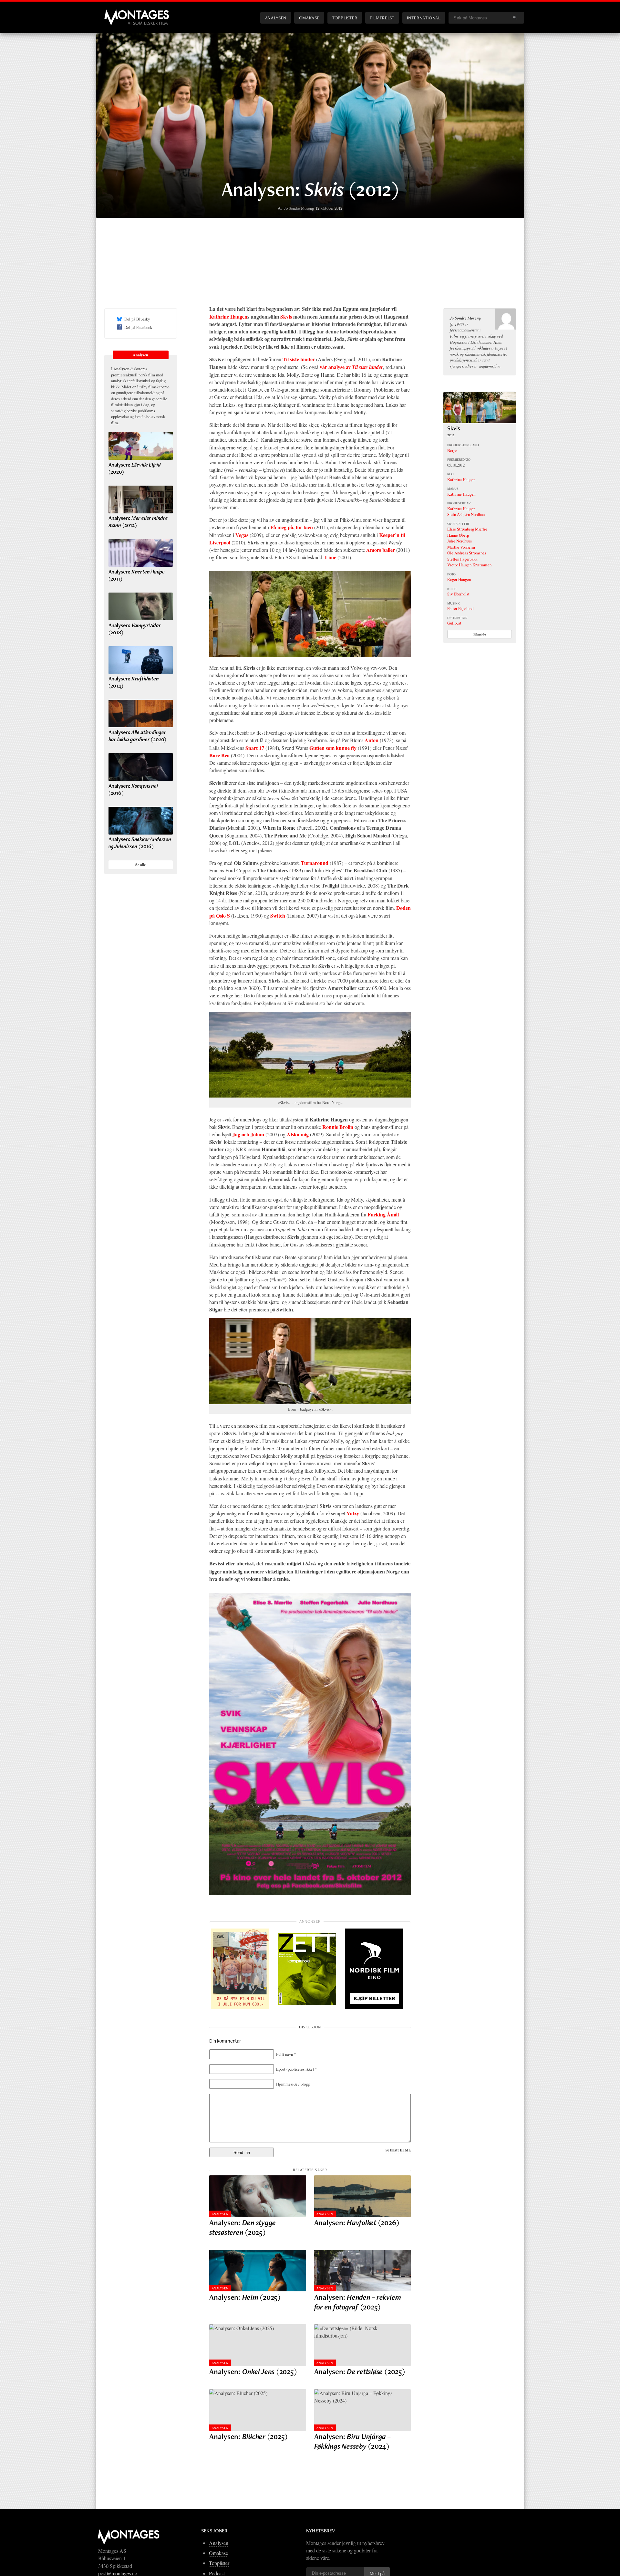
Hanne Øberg (458, 535)
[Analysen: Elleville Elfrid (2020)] (141, 446)
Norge (452, 450)
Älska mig (298, 1134)
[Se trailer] (480, 421)
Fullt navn (286, 2054)
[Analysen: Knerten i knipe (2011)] (141, 553)
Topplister (345, 18)
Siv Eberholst (458, 594)
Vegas (242, 535)
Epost (296, 2069)
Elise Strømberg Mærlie (467, 529)
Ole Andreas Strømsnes (467, 553)
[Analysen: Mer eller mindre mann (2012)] (141, 499)
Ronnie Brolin (338, 1127)
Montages (115, 13)
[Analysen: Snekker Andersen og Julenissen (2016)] (141, 821)
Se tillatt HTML (398, 2150)
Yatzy (353, 1513)
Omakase (309, 18)
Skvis (286, 316)
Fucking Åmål (383, 1214)
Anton (372, 740)
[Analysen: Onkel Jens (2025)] (258, 2345)
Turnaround (315, 863)
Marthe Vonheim (461, 547)
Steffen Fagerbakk (462, 559)
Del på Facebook (138, 327)
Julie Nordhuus (460, 541)
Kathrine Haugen (228, 316)
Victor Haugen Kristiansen (469, 565)
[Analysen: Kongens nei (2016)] (141, 767)
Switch (278, 915)
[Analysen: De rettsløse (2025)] (363, 2345)
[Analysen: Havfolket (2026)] (363, 2196)
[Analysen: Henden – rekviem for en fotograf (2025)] (363, 2271)
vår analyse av (351, 367)
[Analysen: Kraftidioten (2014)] (141, 660)
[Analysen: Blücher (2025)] (258, 2410)
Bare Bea (219, 755)
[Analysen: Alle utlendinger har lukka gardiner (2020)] (141, 714)
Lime (331, 557)
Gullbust (454, 623)
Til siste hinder (299, 359)
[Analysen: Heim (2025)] (258, 2271)
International (424, 18)
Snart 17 (255, 748)
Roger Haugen (459, 579)
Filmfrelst (382, 18)
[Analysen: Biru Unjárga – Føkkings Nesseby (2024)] (363, 2410)
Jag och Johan (248, 1134)
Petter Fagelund (460, 608)
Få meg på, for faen (292, 527)
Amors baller (381, 550)
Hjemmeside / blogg (293, 2084)
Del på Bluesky (137, 319)
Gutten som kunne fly (333, 748)
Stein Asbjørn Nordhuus (467, 514)
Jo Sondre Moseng (299, 208)
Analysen (276, 18)
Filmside (480, 634)
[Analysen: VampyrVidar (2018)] (141, 606)
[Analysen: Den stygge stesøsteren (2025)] (258, 2196)
